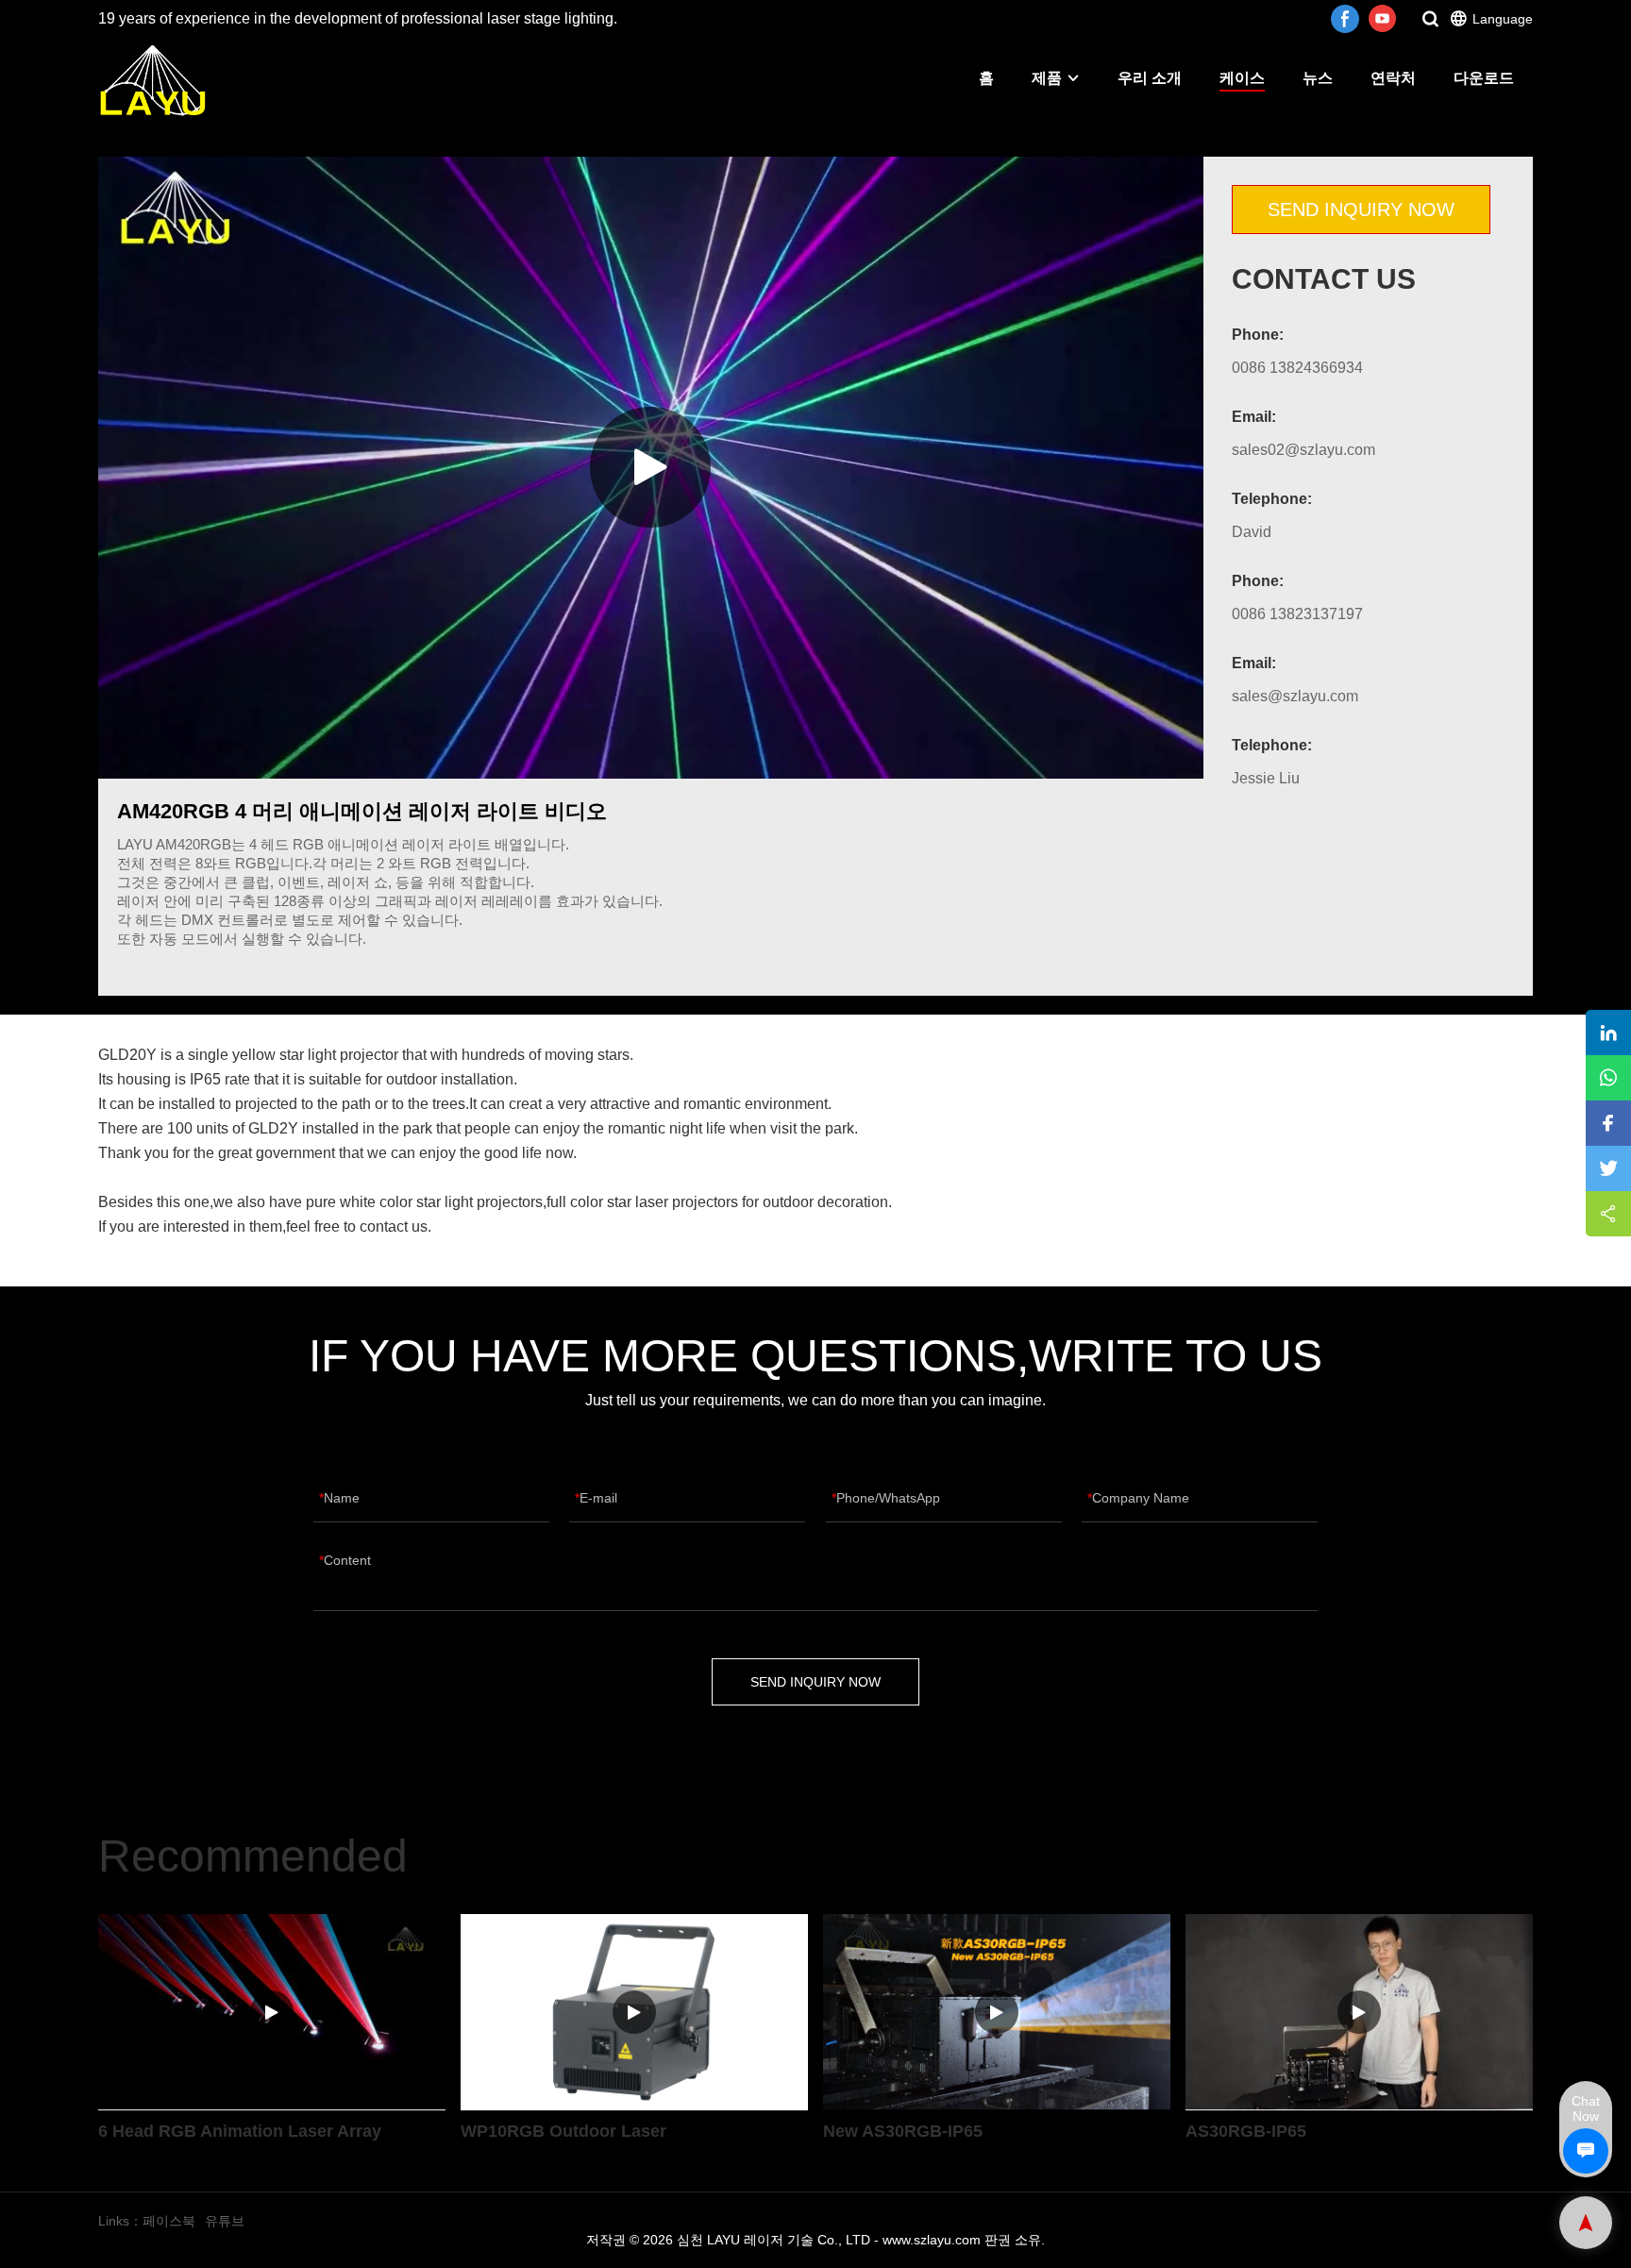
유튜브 (225, 2221)
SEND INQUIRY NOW (1361, 210)
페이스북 (169, 2221)
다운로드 (1484, 78)
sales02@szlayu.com (1303, 450)
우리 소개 (1150, 78)
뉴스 (1318, 78)
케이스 (1242, 78)
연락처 (1393, 78)
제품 (1047, 78)
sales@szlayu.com (1295, 696)
